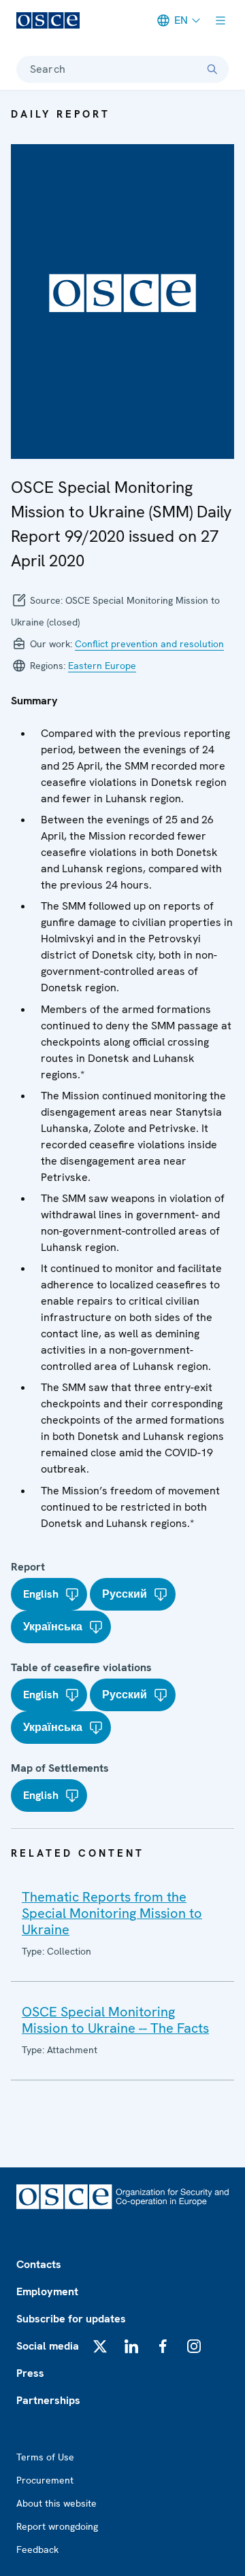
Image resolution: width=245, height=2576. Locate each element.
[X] (100, 2346)
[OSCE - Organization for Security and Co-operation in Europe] (48, 20)
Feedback (37, 2549)
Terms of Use (45, 2457)
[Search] (212, 69)
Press (30, 2373)
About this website (56, 2503)
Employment (47, 2291)
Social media (48, 2346)
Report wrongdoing (57, 2526)
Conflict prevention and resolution (149, 644)
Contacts (39, 2264)
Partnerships (48, 2400)
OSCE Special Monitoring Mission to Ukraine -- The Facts (115, 2020)
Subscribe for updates (71, 2319)
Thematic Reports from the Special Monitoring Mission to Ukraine (112, 1913)
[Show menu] (220, 20)
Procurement (45, 2480)
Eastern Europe (102, 666)
